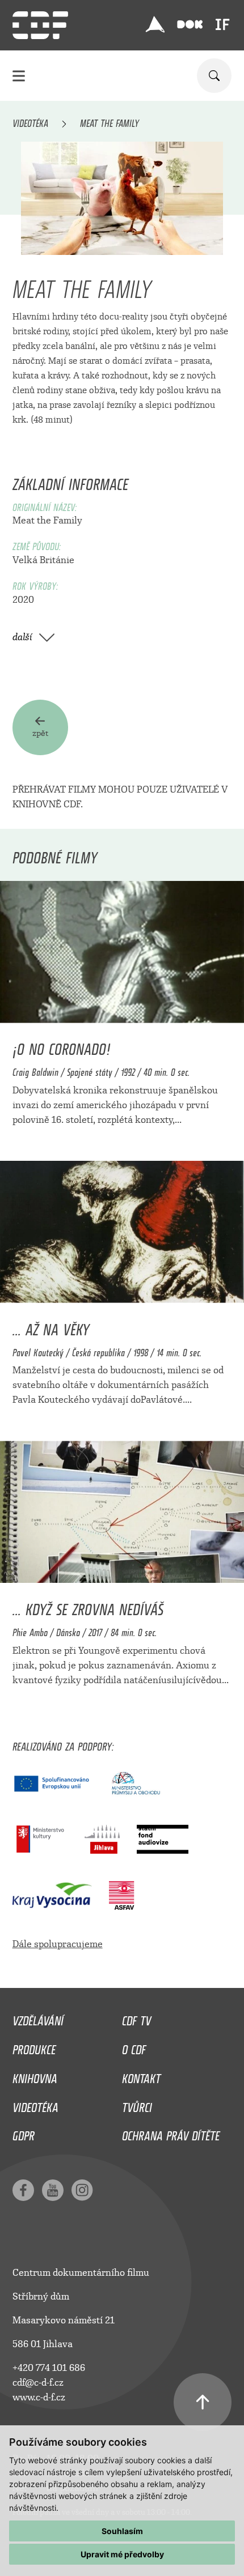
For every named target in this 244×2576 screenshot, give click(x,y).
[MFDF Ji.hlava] (155, 24)
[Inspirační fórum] (222, 24)
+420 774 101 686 (49, 2368)
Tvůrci (137, 2105)
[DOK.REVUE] (190, 25)
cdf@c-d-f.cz (38, 2383)
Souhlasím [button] (122, 2531)
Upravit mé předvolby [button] (122, 2554)
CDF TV (136, 2018)
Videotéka (30, 121)
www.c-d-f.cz (39, 2397)
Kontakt (141, 2076)
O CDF (134, 2047)
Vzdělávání (38, 2018)
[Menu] (19, 76)
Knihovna (35, 2076)
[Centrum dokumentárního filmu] (40, 25)
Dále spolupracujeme (58, 1944)
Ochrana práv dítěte (171, 2133)
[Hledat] (214, 76)
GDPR (24, 2133)
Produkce (34, 2047)
